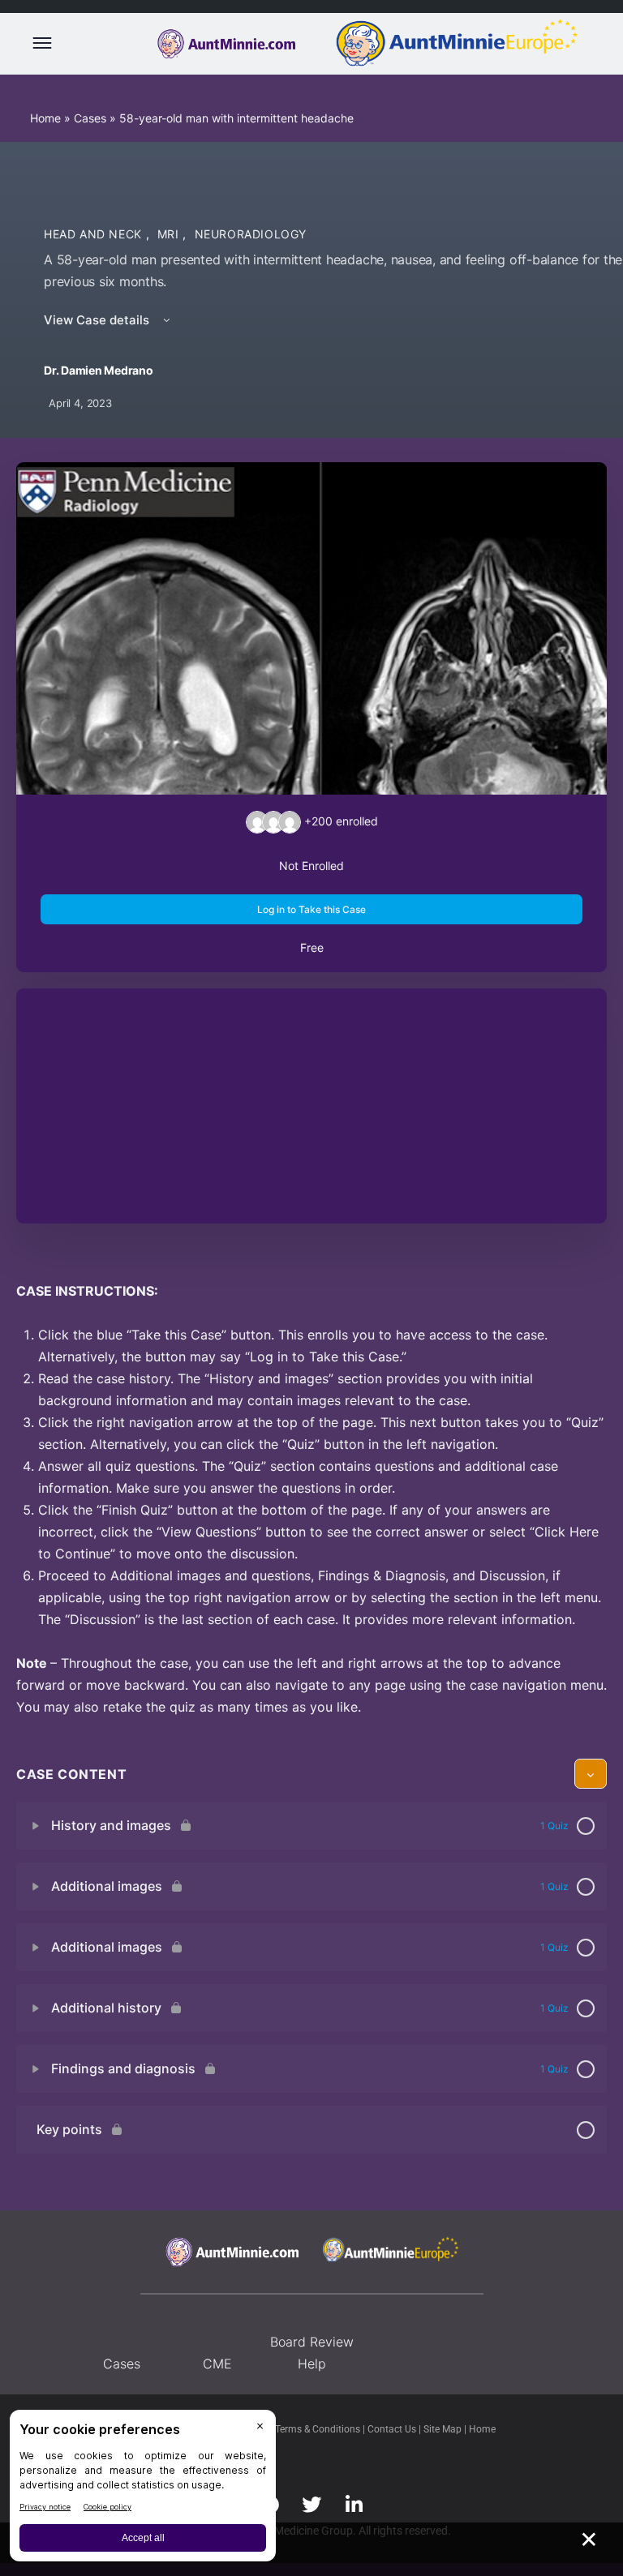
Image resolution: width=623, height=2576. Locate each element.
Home (45, 118)
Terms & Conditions (319, 2429)
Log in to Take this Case (311, 909)
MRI (170, 234)
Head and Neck (95, 234)
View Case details (98, 320)
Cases (90, 118)
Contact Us (393, 2429)
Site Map (444, 2429)
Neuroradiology (251, 234)
